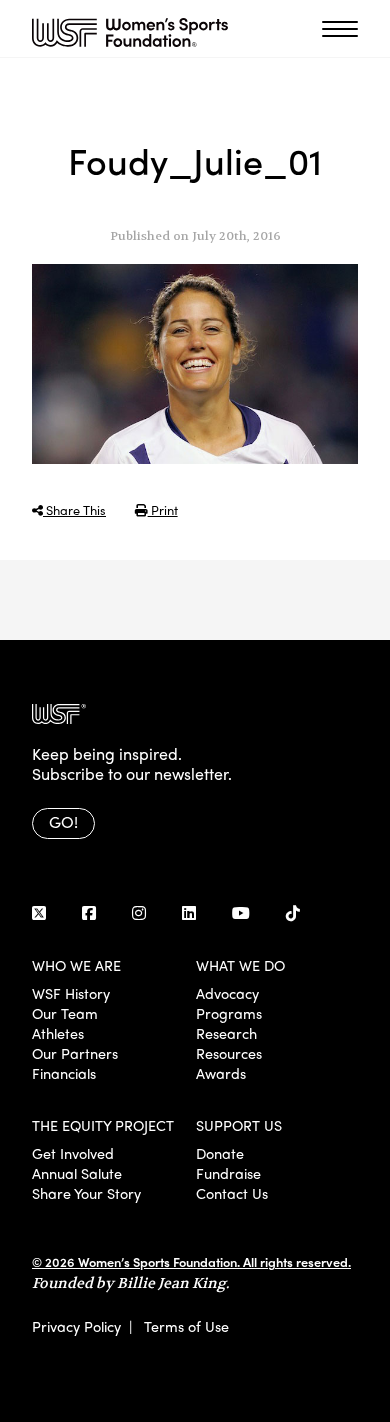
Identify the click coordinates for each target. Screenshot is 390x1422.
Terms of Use (186, 1326)
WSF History (71, 993)
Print (163, 509)
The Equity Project (103, 1125)
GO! (63, 821)
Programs (229, 1013)
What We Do (240, 965)
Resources (229, 1053)
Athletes (58, 1033)
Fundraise (228, 1173)
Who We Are (76, 965)
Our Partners (75, 1053)
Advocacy (227, 993)
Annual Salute (77, 1173)
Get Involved (73, 1153)
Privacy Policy (76, 1326)
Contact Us (232, 1193)
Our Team (65, 1013)
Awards (221, 1073)
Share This (74, 509)
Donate (220, 1153)
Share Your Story (86, 1193)
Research (226, 1033)
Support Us (239, 1125)
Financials (64, 1073)
